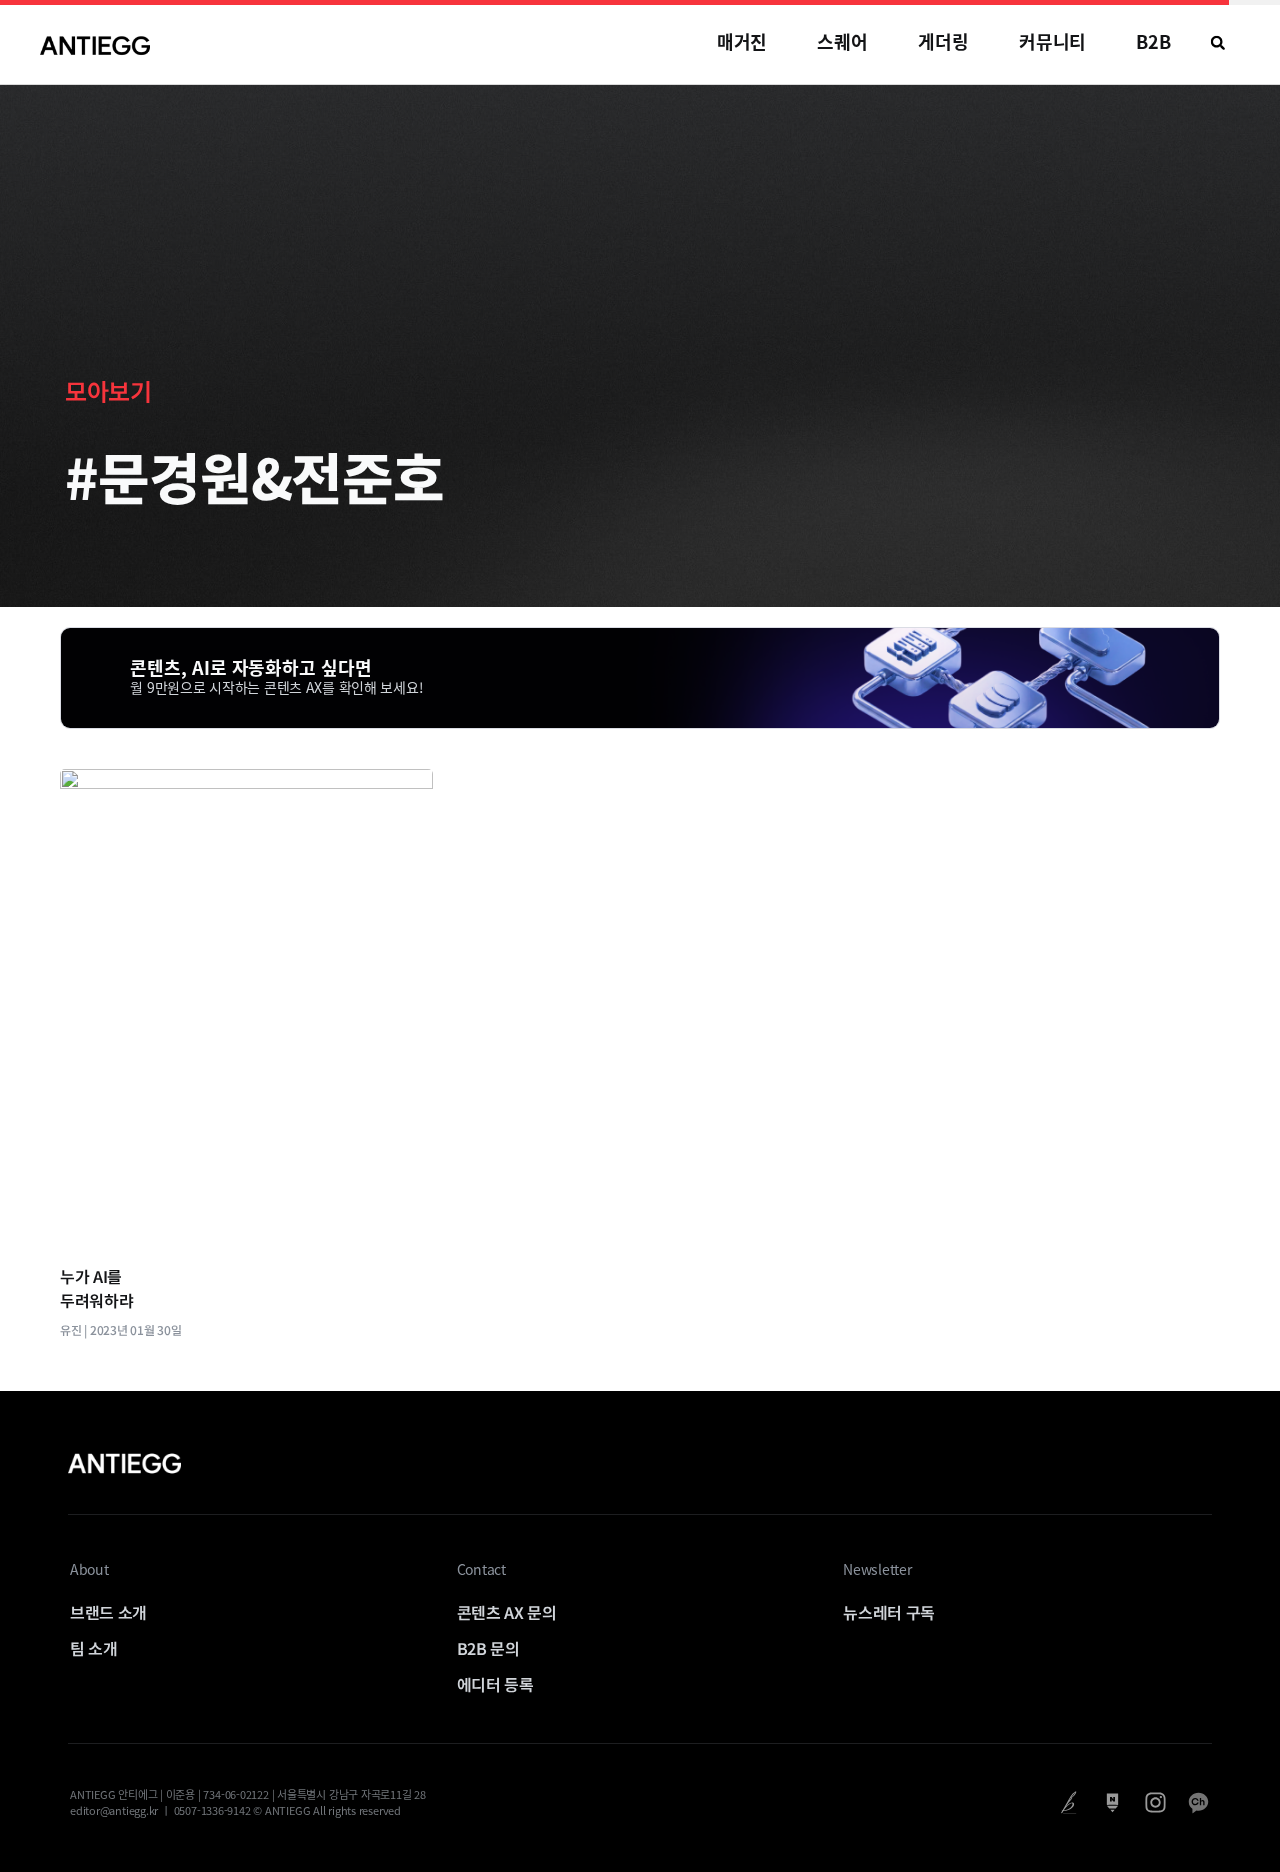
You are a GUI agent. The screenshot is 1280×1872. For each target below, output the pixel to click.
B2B (1153, 41)
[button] (1218, 43)
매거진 (742, 41)
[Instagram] (1155, 1802)
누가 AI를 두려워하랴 (96, 1288)
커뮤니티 (1053, 41)
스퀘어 (842, 41)
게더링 (943, 41)
